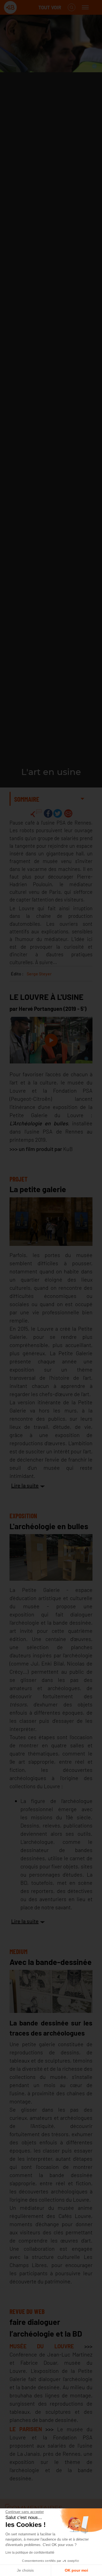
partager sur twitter (58, 813)
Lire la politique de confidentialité (30, 2553)
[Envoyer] (68, 813)
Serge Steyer (39, 974)
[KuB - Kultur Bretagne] (26, 7)
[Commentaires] (36, 813)
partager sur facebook (48, 813)
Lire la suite (25, 1485)
